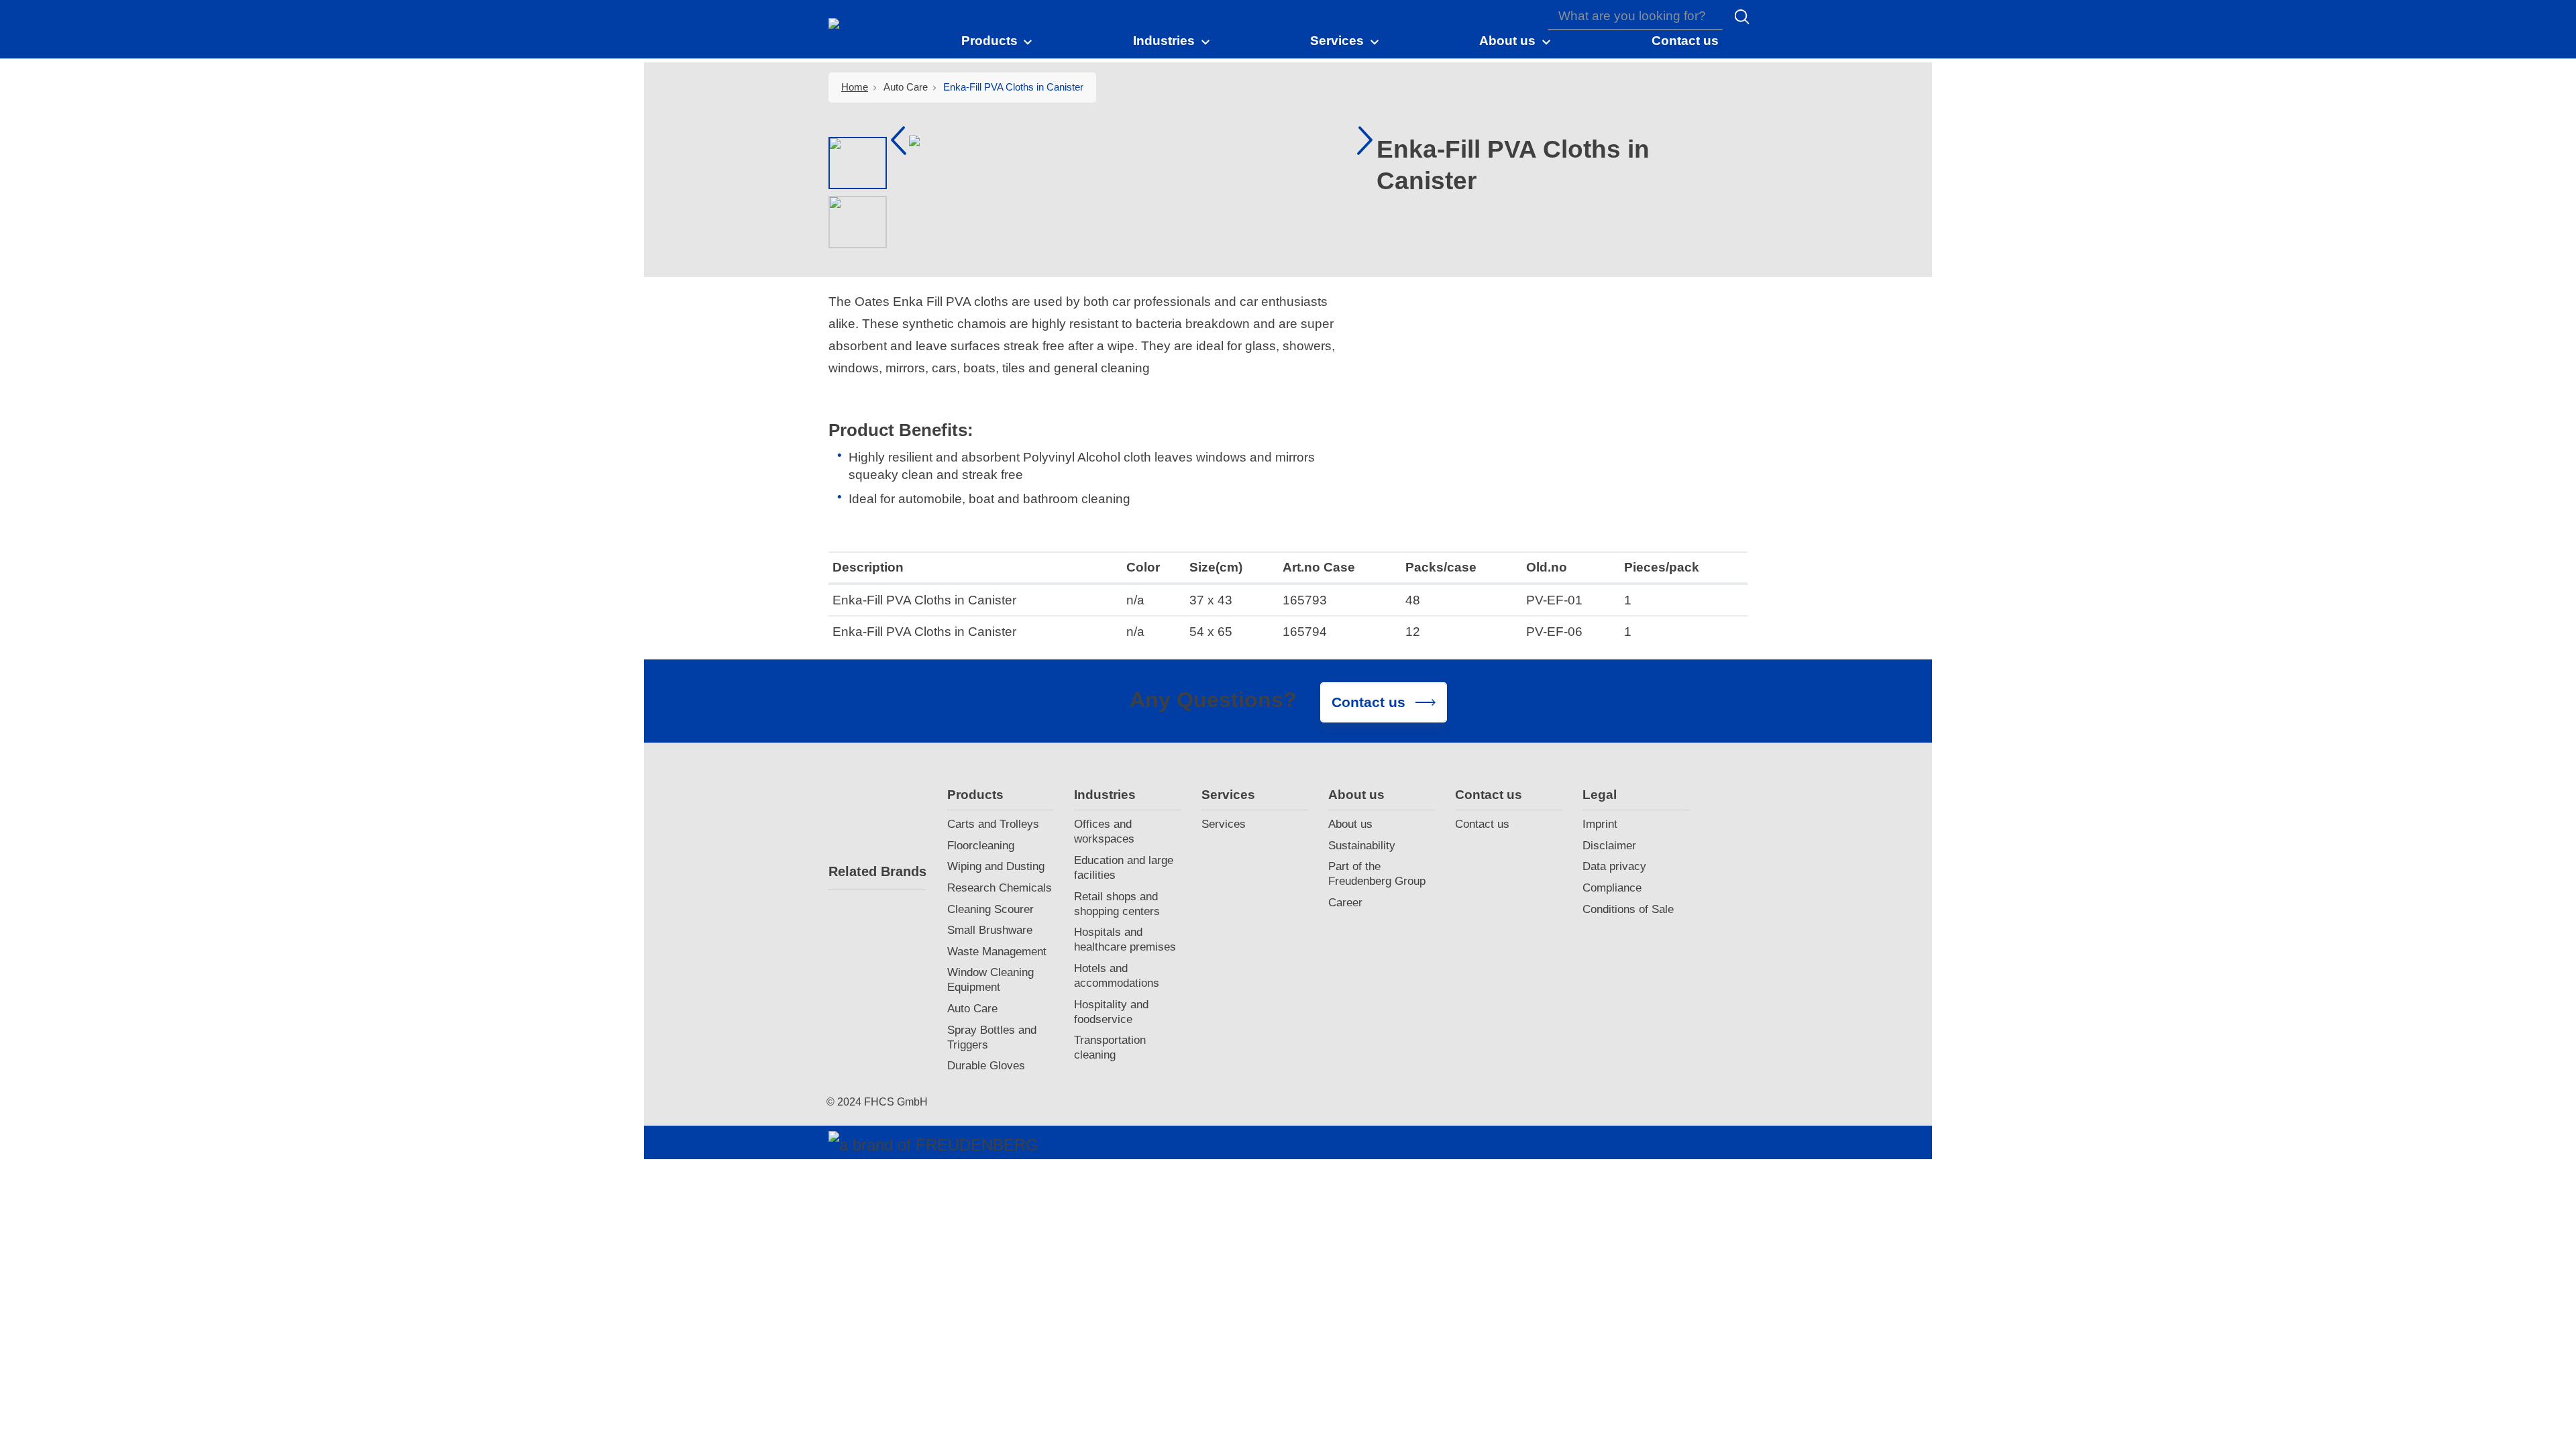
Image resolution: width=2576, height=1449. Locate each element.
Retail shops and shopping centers (1117, 904)
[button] (998, 40)
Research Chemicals (1000, 888)
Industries (1105, 795)
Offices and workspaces (1104, 831)
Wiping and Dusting (996, 866)
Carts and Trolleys (993, 824)
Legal (1600, 795)
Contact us (1489, 795)
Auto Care (972, 1009)
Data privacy (1614, 866)
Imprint (1600, 824)
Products (975, 795)
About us (1356, 795)
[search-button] (1742, 17)
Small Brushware (990, 930)
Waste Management (997, 952)
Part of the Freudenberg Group (1377, 874)
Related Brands (877, 871)
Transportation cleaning (1110, 1048)
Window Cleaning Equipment (990, 980)
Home (855, 87)
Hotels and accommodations (1117, 976)
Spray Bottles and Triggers (992, 1037)
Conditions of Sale (1628, 909)
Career (1345, 903)
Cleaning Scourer (990, 909)
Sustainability (1362, 846)
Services (1228, 795)
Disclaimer (1609, 846)
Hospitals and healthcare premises (1125, 940)
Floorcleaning (981, 846)
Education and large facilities (1124, 868)
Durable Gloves (986, 1066)
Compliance (1612, 888)
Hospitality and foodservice (1111, 1012)
